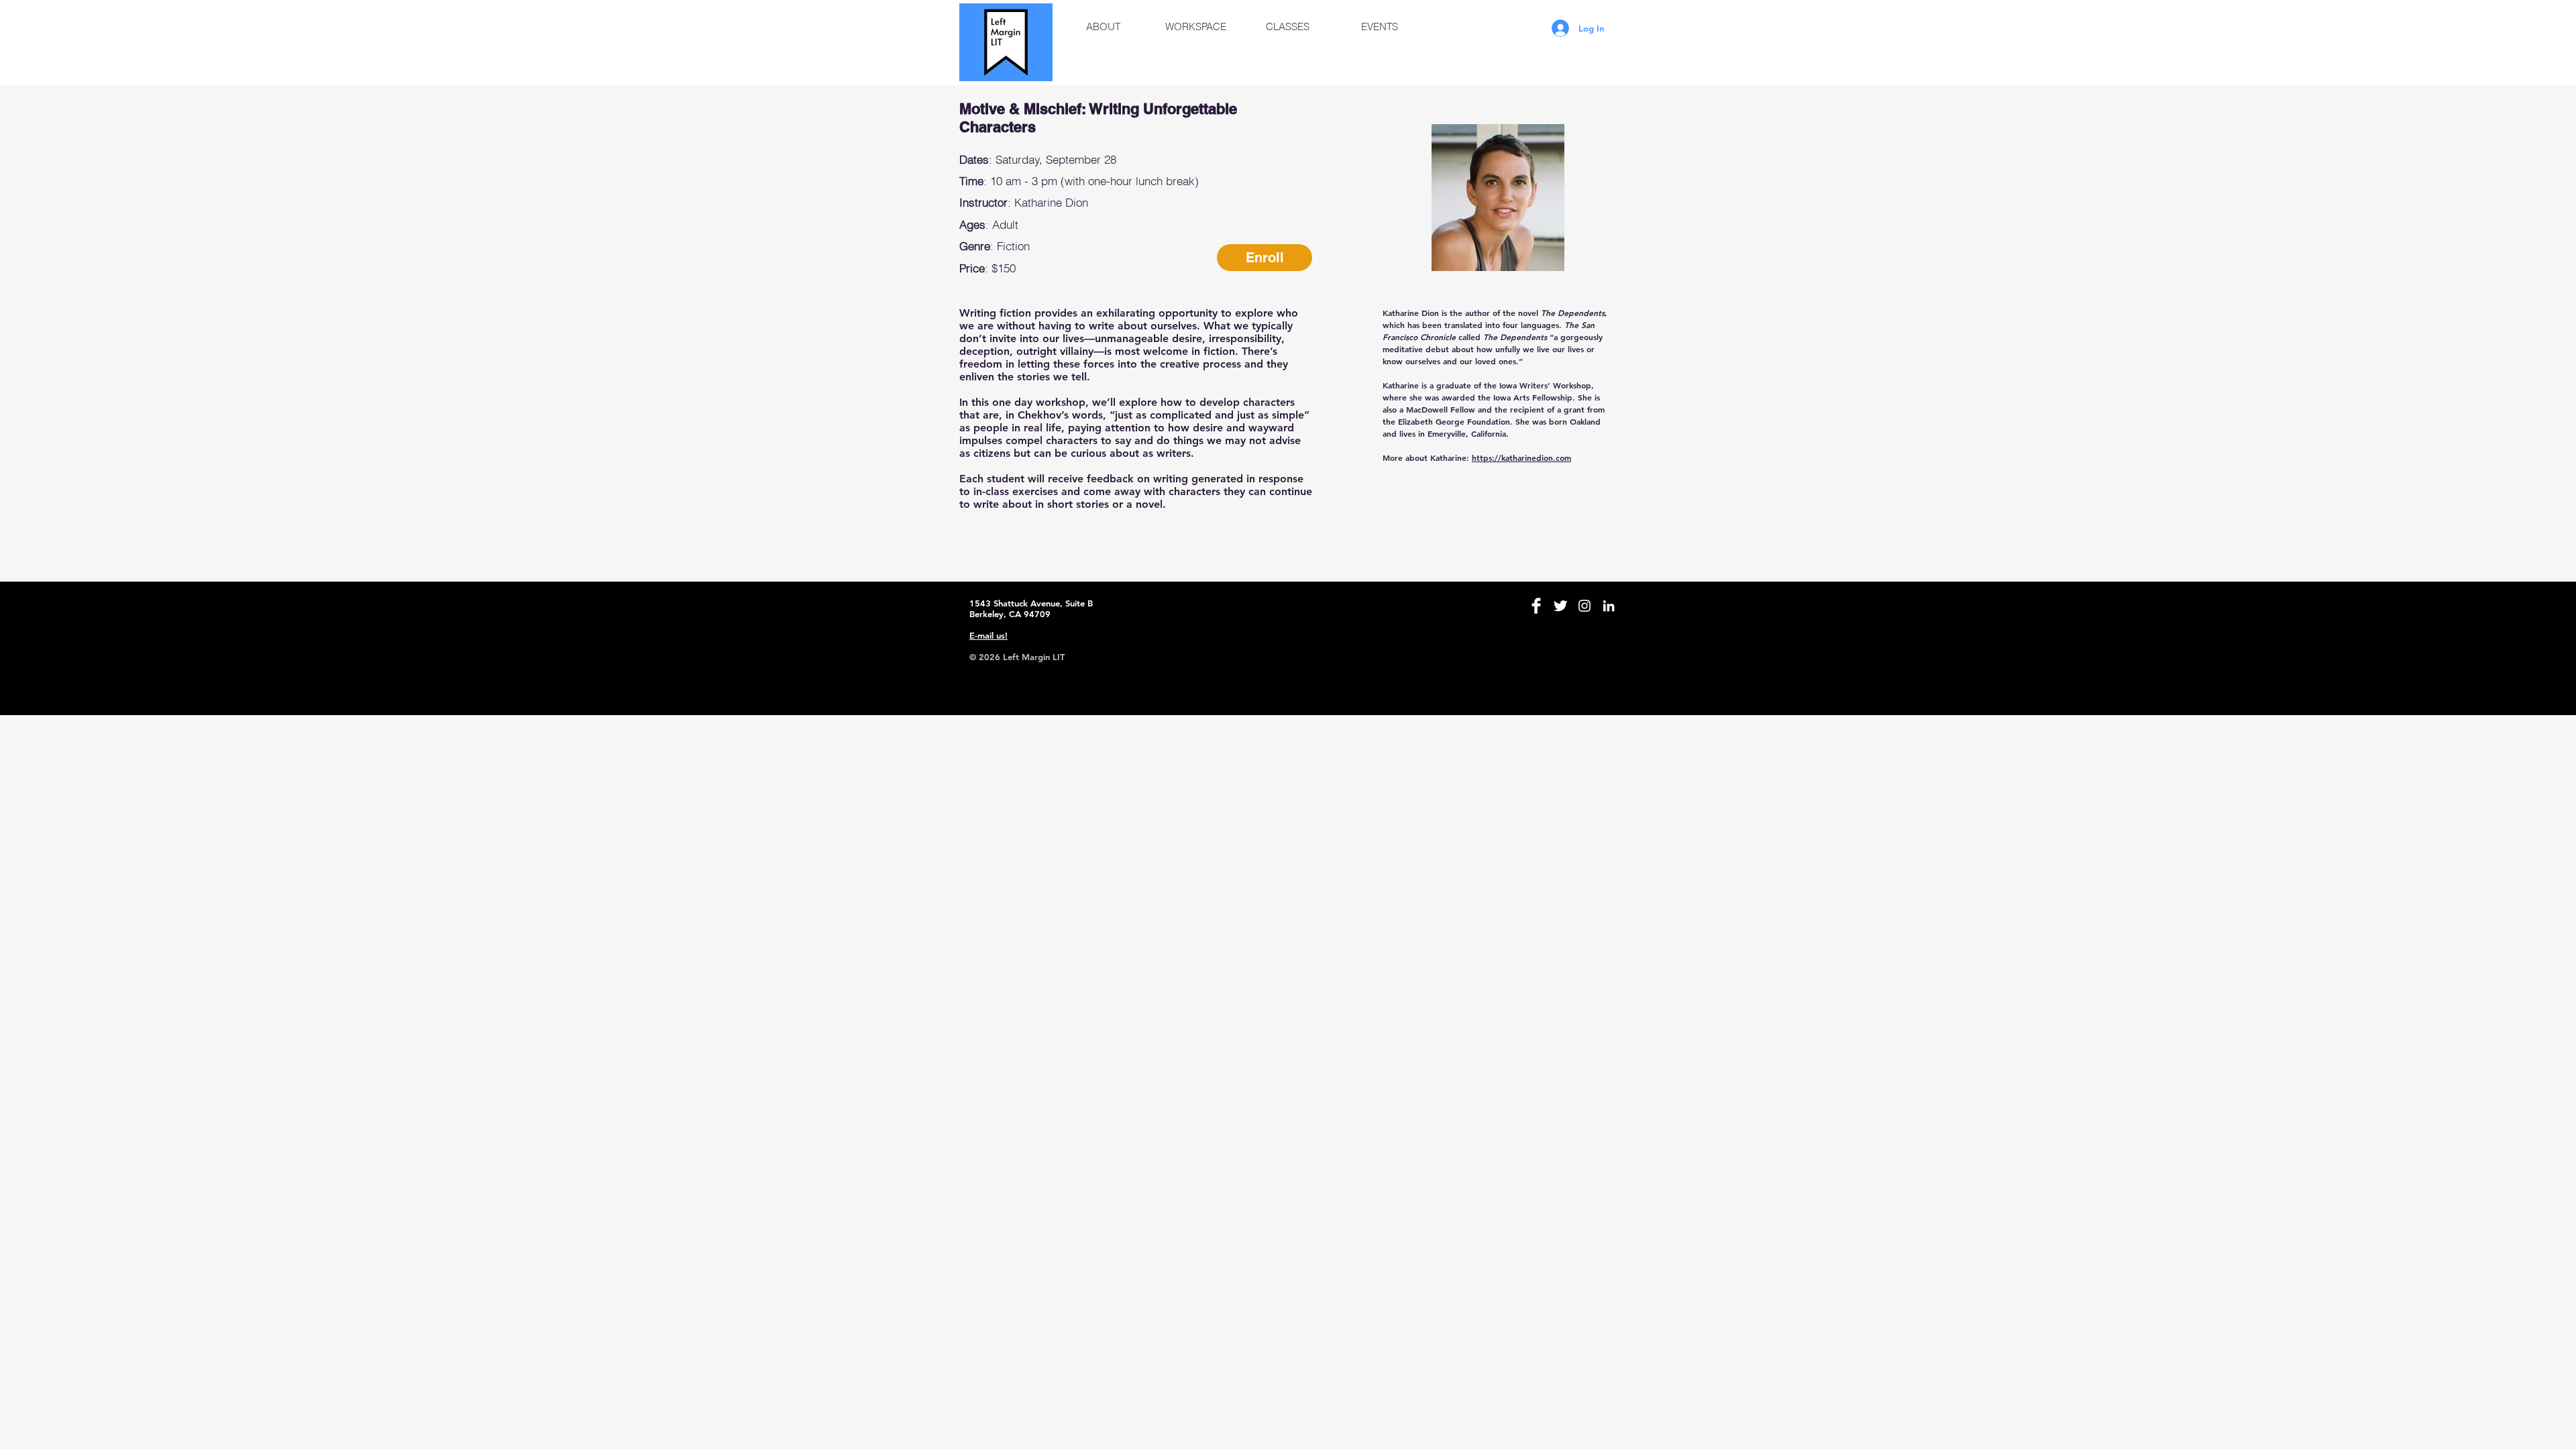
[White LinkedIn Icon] (1609, 606)
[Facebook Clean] (1536, 606)
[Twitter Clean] (1560, 606)
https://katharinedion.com (1521, 458)
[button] (1103, 27)
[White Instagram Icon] (1585, 606)
